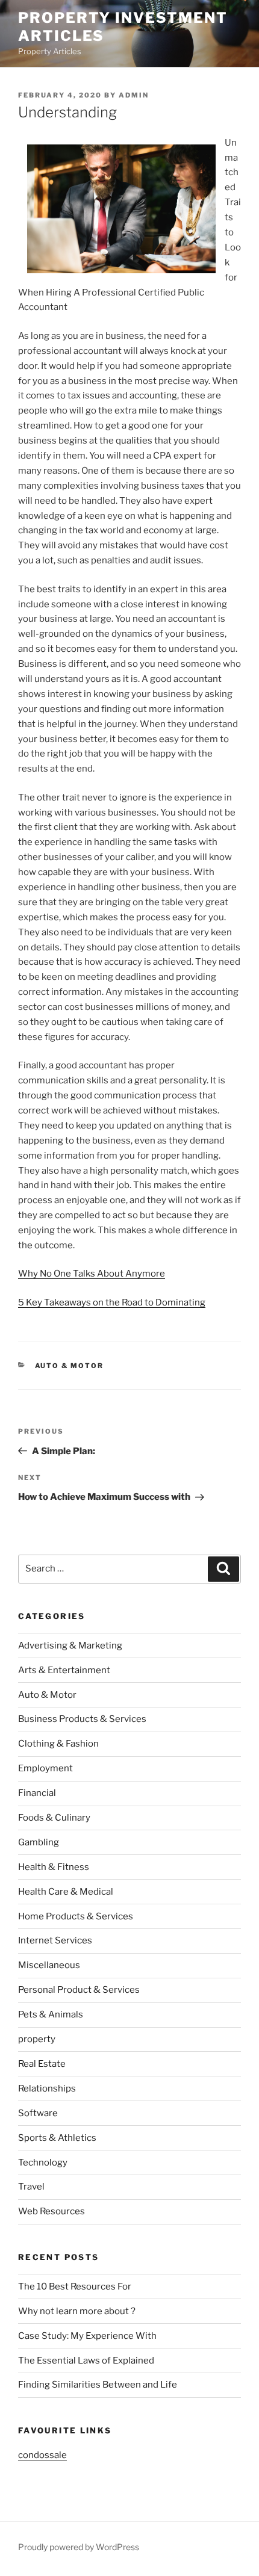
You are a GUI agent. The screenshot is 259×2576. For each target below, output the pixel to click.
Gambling (39, 1842)
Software (38, 2113)
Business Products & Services (82, 1719)
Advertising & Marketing (70, 1646)
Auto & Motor (70, 1366)
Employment (45, 1768)
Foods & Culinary (54, 1818)
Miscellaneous (49, 1965)
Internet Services (55, 1940)
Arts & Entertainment (64, 1670)
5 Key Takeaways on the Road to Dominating (112, 1302)
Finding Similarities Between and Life (98, 2385)
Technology (43, 2163)
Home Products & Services (76, 1916)
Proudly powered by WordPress (79, 2547)
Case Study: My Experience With (87, 2336)
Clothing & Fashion (58, 1744)
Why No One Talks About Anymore (92, 1274)
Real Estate (42, 2064)
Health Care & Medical (66, 1892)
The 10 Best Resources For (75, 2287)
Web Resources (51, 2211)
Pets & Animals (51, 2014)
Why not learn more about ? (77, 2311)
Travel (31, 2187)
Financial (37, 1793)
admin (134, 95)
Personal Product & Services (79, 1990)
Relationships (47, 2088)
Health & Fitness (54, 1867)
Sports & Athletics (57, 2138)
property (37, 2039)
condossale (42, 2455)
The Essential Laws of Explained (86, 2361)
